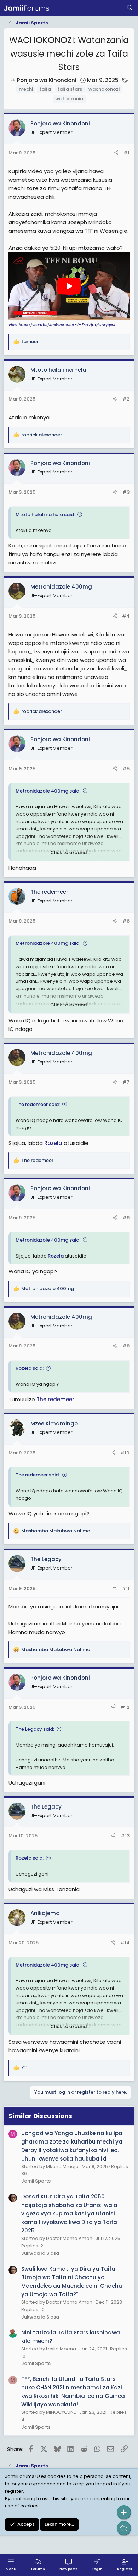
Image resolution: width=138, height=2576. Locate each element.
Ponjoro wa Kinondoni (47, 80)
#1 (126, 153)
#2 (126, 399)
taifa (45, 89)
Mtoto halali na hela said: (45, 514)
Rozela (53, 1143)
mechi (26, 89)
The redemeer (55, 1399)
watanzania (69, 99)
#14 (125, 1943)
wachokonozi (104, 89)
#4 (126, 616)
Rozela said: (30, 1368)
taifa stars (70, 89)
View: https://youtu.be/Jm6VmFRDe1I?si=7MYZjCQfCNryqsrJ (62, 325)
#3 (126, 492)
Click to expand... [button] (70, 853)
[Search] (130, 8)
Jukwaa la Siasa (40, 2253)
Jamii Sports (36, 2181)
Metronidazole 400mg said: (48, 791)
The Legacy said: (35, 1729)
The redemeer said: (38, 1104)
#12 (125, 1707)
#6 (126, 921)
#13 (125, 1836)
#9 (126, 1346)
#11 (126, 1588)
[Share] (116, 153)
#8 (126, 1218)
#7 (126, 1082)
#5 (126, 769)
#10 (125, 1453)
